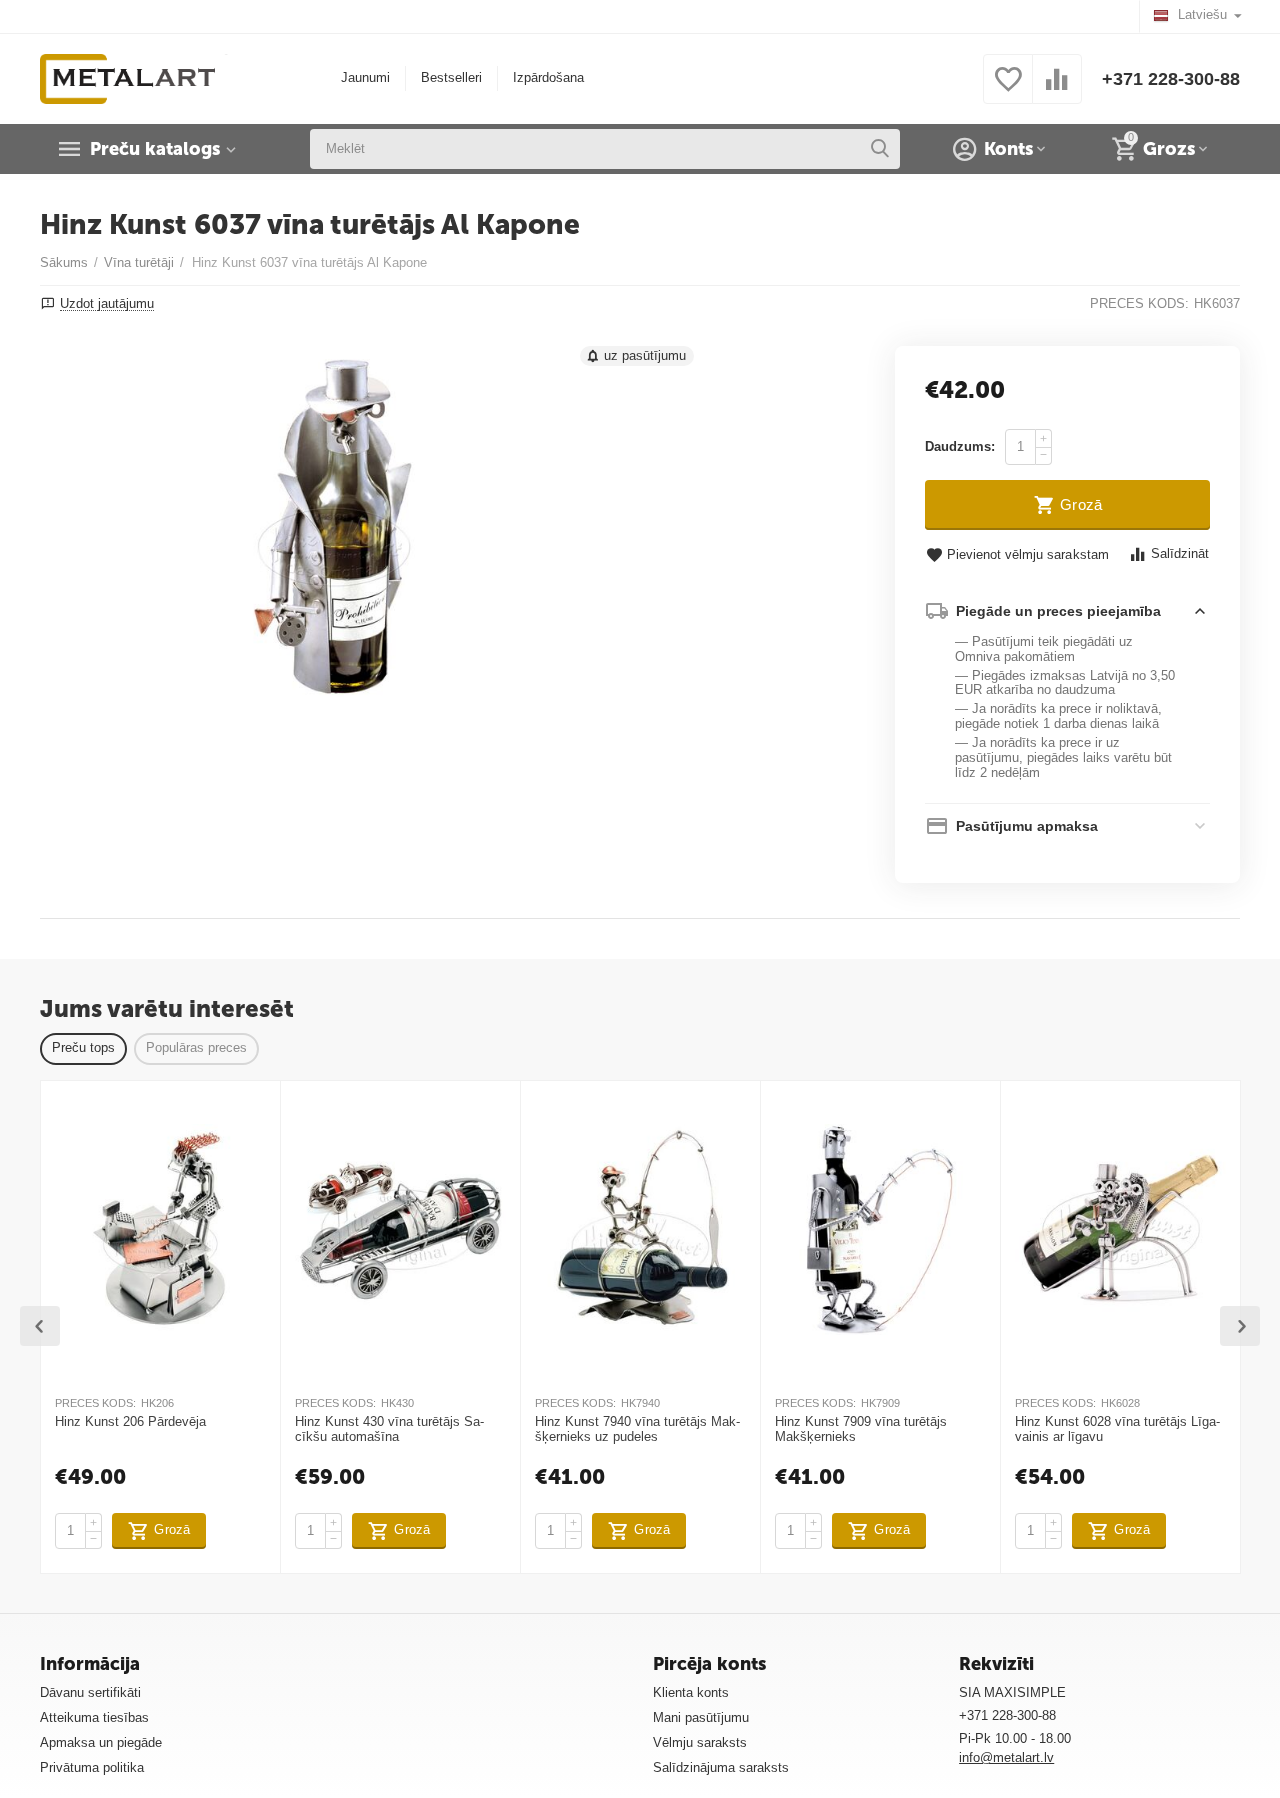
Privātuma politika (92, 1767)
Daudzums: (960, 446)
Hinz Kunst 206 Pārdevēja (130, 1421)
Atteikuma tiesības (94, 1717)
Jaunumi (365, 77)
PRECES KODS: (1139, 303)
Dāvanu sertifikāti (90, 1692)
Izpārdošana (548, 77)
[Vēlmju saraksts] (1008, 90)
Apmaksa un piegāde (101, 1742)
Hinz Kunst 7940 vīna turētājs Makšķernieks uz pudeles (637, 1429)
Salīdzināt (1180, 553)
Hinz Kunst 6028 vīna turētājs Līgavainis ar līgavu (1117, 1429)
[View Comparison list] (1057, 90)
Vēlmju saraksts (700, 1742)
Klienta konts (691, 1692)
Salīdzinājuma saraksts (721, 1767)
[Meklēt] (880, 149)
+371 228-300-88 (1171, 79)
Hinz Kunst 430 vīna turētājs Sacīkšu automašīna (389, 1429)
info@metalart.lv (1006, 1757)
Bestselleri (451, 77)
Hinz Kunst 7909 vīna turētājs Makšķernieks (861, 1429)
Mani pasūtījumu (701, 1717)
